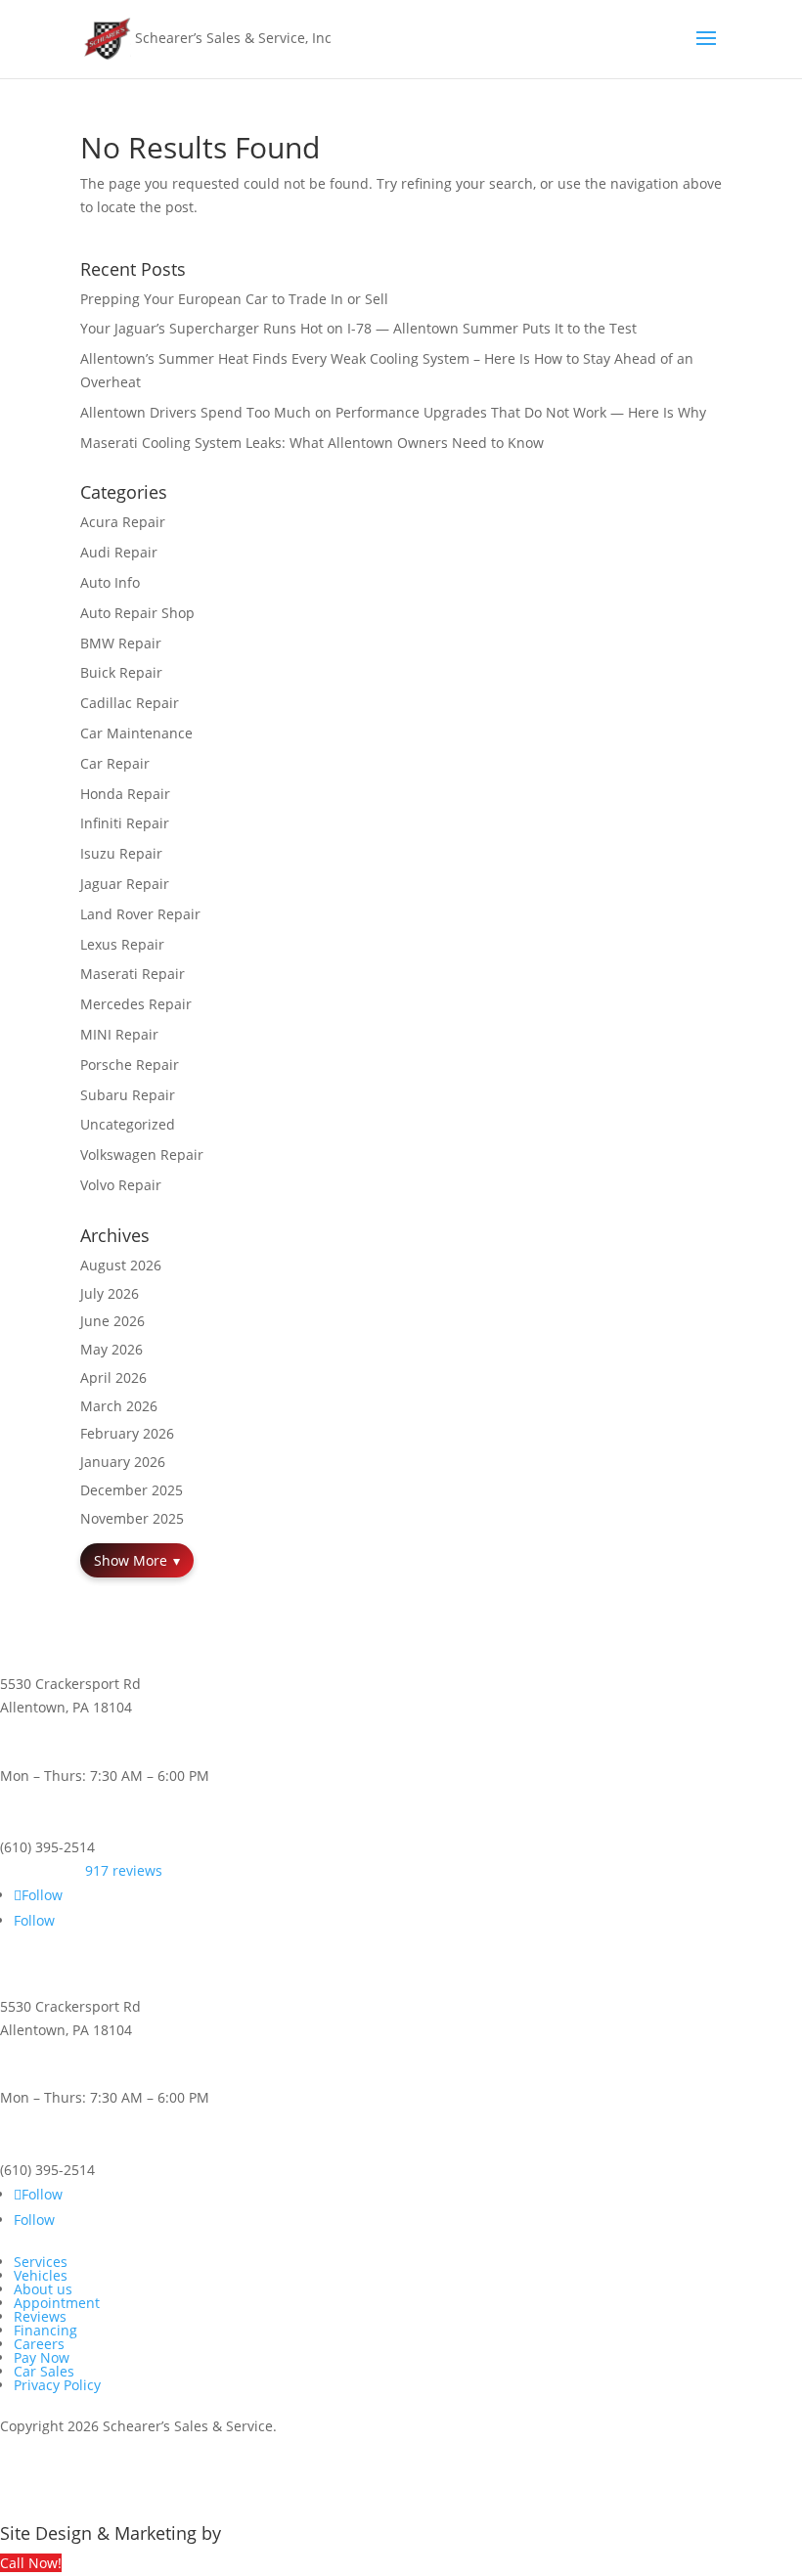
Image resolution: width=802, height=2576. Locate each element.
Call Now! (31, 2563)
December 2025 (132, 1490)
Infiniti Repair (125, 823)
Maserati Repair (133, 974)
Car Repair (115, 763)
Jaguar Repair (125, 884)
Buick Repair (121, 672)
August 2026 (121, 1265)
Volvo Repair (121, 1185)
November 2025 (132, 1518)
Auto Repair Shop (137, 613)
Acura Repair (123, 522)
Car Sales (44, 2371)
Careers (39, 2344)
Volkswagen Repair (142, 1155)
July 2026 (110, 1293)
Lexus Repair (122, 944)
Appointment (57, 2303)
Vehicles (41, 2275)
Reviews (40, 2316)
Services (41, 2262)
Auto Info (110, 582)
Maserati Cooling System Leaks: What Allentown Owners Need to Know (312, 443)
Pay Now (42, 2357)
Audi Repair (119, 552)
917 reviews (124, 1870)
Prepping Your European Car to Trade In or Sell (234, 299)
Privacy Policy (57, 2385)
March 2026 (119, 1406)
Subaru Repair (128, 1095)
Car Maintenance (136, 733)
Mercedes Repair (136, 1004)
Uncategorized (128, 1124)
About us (43, 2289)
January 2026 (123, 1462)
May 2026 (111, 1349)
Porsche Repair (130, 1065)
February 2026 (127, 1433)
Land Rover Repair (140, 914)
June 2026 (112, 1321)
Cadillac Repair (130, 703)
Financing (45, 2330)
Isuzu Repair (121, 853)
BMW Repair (121, 643)
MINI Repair (119, 1034)
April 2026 (113, 1377)
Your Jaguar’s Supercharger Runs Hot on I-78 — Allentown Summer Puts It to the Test (358, 328)
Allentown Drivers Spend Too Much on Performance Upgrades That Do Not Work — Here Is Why (393, 412)
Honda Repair (125, 794)
